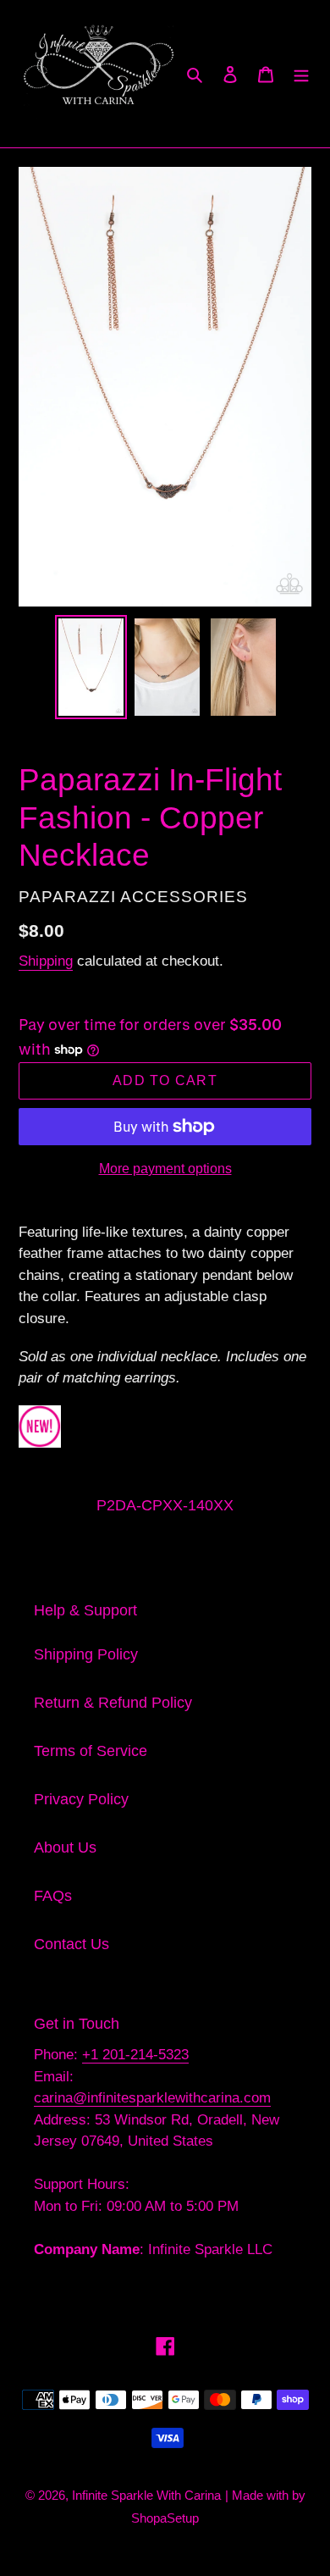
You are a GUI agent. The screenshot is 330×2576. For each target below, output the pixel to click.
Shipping (46, 961)
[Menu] (301, 74)
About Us (65, 1848)
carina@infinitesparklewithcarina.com (152, 2098)
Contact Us (71, 1944)
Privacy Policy (81, 1799)
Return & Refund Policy (113, 1703)
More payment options (165, 1169)
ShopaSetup (165, 2518)
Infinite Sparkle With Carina (146, 2495)
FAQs (53, 1896)
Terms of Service (91, 1751)
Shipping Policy (86, 1654)
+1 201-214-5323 (135, 2055)
